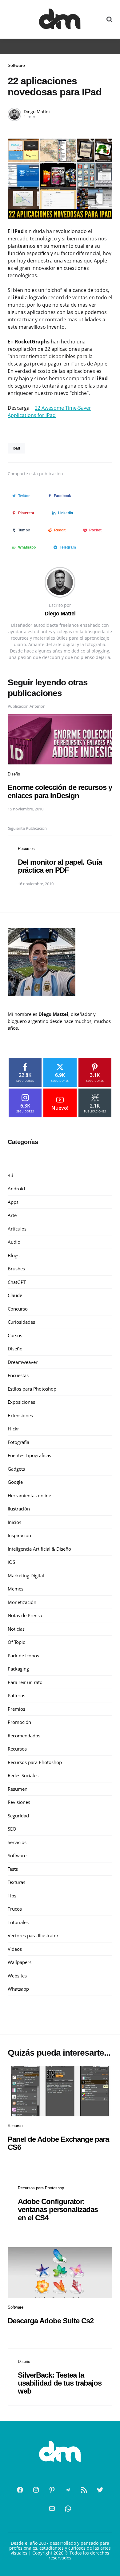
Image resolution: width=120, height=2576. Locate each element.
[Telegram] (68, 2490)
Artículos (17, 1229)
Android (16, 1188)
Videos (15, 1949)
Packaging (18, 1669)
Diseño (14, 774)
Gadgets (16, 1469)
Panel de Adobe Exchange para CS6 (58, 2143)
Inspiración (19, 1535)
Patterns (16, 1695)
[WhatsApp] (68, 2509)
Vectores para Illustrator (33, 1935)
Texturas (16, 1882)
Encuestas (18, 1375)
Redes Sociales (23, 1775)
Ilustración (19, 1509)
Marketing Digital (26, 1575)
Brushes (16, 1269)
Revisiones (19, 1802)
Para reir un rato (25, 1682)
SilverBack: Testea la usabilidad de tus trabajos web (60, 2383)
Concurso (18, 1309)
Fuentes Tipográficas (29, 1455)
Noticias (16, 1629)
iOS (11, 1562)
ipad (16, 448)
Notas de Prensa (25, 1615)
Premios (16, 1709)
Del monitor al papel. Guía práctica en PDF (60, 866)
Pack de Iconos (23, 1655)
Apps (13, 1202)
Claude (15, 1295)
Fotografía (18, 1442)
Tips (12, 1896)
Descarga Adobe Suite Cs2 (51, 2321)
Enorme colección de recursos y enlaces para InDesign (60, 791)
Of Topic (16, 1642)
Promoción (19, 1722)
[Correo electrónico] (52, 2509)
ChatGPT (17, 1282)
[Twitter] (100, 2490)
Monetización (22, 1602)
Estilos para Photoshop (32, 1389)
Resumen (18, 1789)
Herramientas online (29, 1495)
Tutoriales (18, 1922)
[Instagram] (36, 2490)
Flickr (13, 1429)
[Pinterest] (52, 2490)
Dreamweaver (23, 1362)
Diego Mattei (37, 111)
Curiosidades (21, 1322)
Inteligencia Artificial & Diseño (39, 1549)
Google (15, 1482)
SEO (12, 1829)
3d (10, 1175)
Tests (13, 1869)
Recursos (26, 849)
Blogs (14, 1255)
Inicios (14, 1522)
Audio (14, 1242)
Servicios (17, 1842)
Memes (16, 1589)
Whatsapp (18, 1989)
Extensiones (20, 1415)
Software (16, 65)
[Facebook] (20, 2490)
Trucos (15, 1909)
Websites (17, 1976)
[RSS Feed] (84, 2490)
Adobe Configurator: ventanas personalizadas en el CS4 (58, 2210)
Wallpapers (20, 1962)
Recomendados (24, 1736)
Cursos (15, 1335)
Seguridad (18, 1816)
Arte (12, 1215)
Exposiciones (21, 1402)
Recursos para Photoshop (35, 1762)
